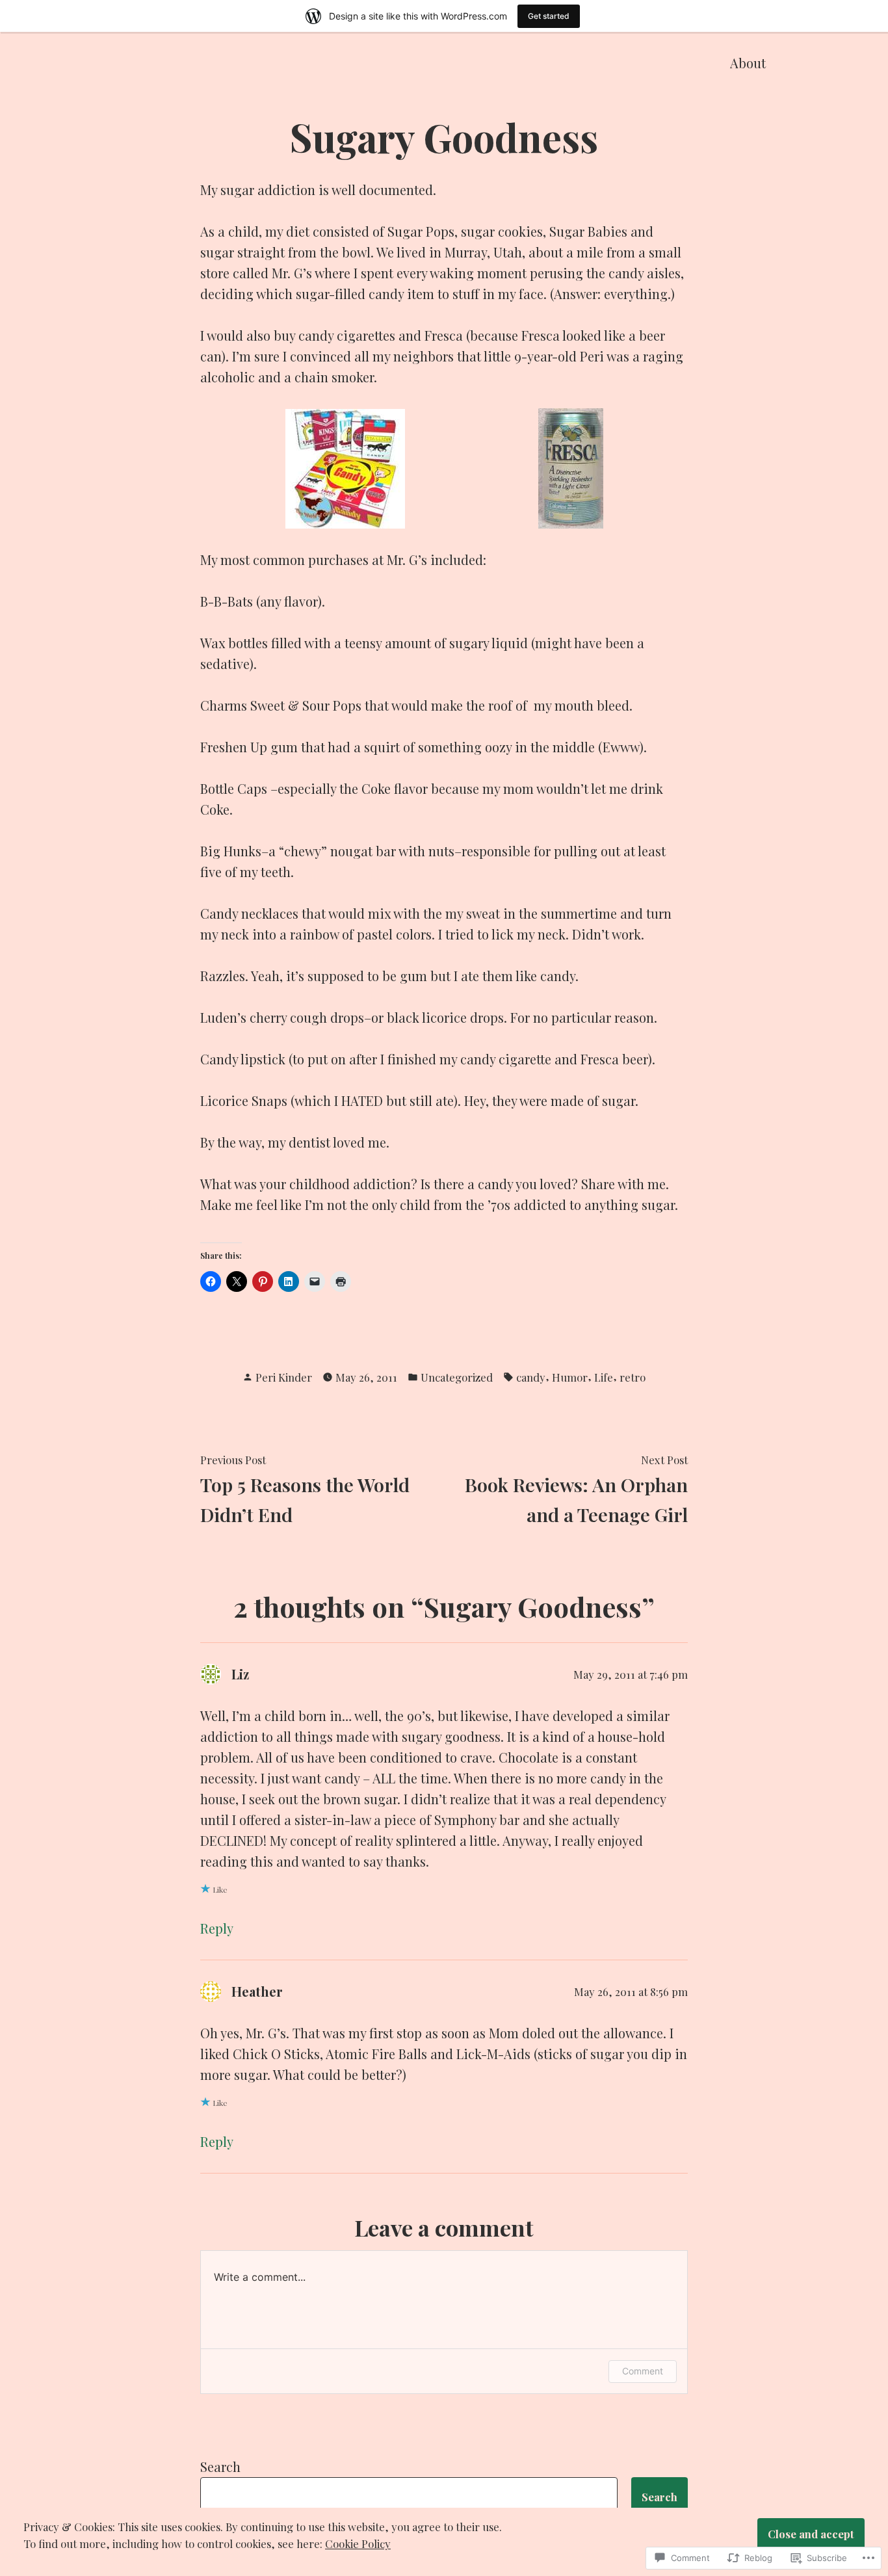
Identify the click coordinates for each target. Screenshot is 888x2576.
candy (531, 1377)
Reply (217, 1928)
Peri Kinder (284, 1377)
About (748, 63)
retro (633, 1377)
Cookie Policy (358, 2543)
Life (604, 1377)
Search (220, 2466)
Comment (643, 2371)
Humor (570, 1377)
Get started (549, 16)
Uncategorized (457, 1377)
